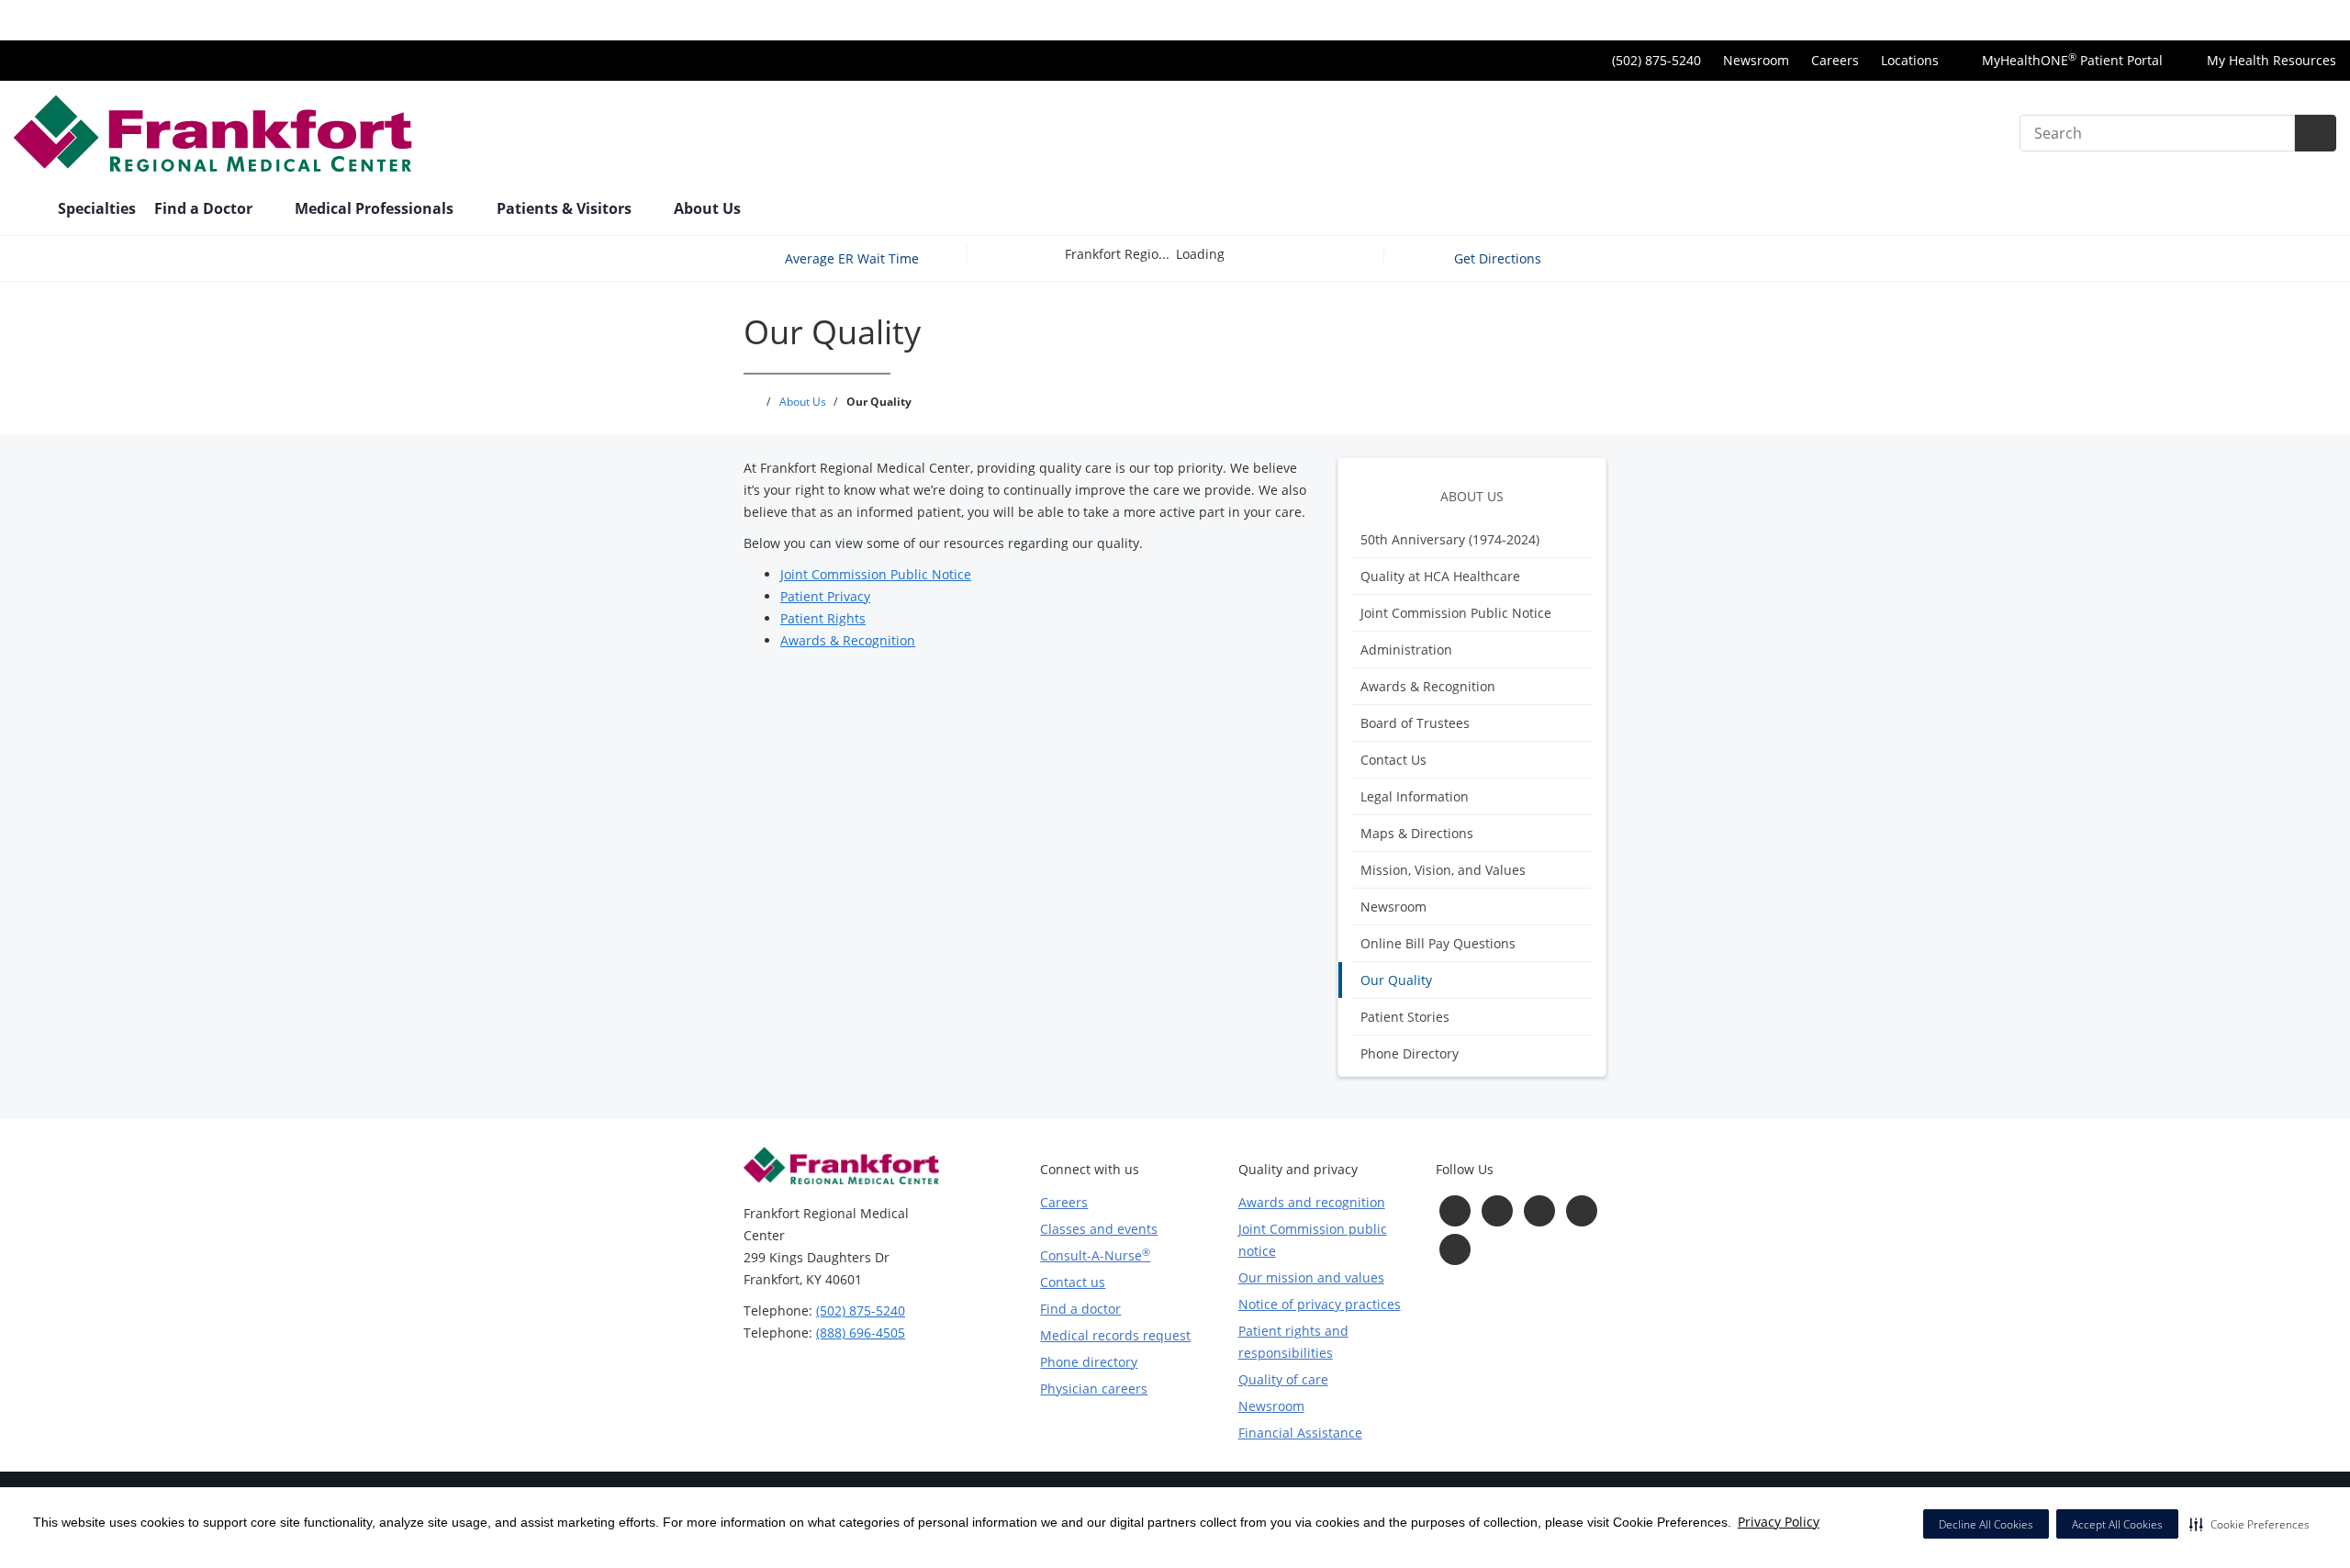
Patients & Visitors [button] (566, 208)
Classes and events (1099, 1229)
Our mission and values (1311, 1277)
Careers (1835, 60)
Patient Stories (1405, 1017)
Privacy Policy (1779, 1522)
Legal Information (1415, 796)
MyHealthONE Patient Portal (2070, 60)
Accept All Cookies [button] (2117, 1524)
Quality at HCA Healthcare (1440, 576)
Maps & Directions (1417, 833)
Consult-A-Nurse (1095, 1255)
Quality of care (1283, 1379)
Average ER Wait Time (852, 258)
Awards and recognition (1312, 1202)
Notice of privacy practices (1320, 1304)
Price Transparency (2277, 20)
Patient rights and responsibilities (1293, 1342)
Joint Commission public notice (1313, 1240)
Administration (1406, 650)
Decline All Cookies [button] (1986, 1524)
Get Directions (1500, 258)
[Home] (27, 210)
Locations (1910, 60)
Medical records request (1115, 1335)
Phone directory (1089, 1362)
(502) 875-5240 (861, 1310)
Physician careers (1094, 1389)
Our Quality (1396, 980)
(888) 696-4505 (861, 1333)
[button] (2249, 1524)
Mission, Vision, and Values (1443, 870)
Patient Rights (823, 618)
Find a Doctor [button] (205, 208)
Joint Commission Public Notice (1456, 613)
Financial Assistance (1300, 1433)
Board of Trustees (1415, 723)
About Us (1472, 496)
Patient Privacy (825, 596)
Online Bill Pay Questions (1438, 943)
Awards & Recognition (1428, 686)
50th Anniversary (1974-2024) (1450, 539)
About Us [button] (709, 208)
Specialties (97, 208)
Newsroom (1756, 60)
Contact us (1073, 1282)
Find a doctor (1080, 1309)
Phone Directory (1410, 1053)
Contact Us (1393, 760)
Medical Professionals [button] (376, 208)
